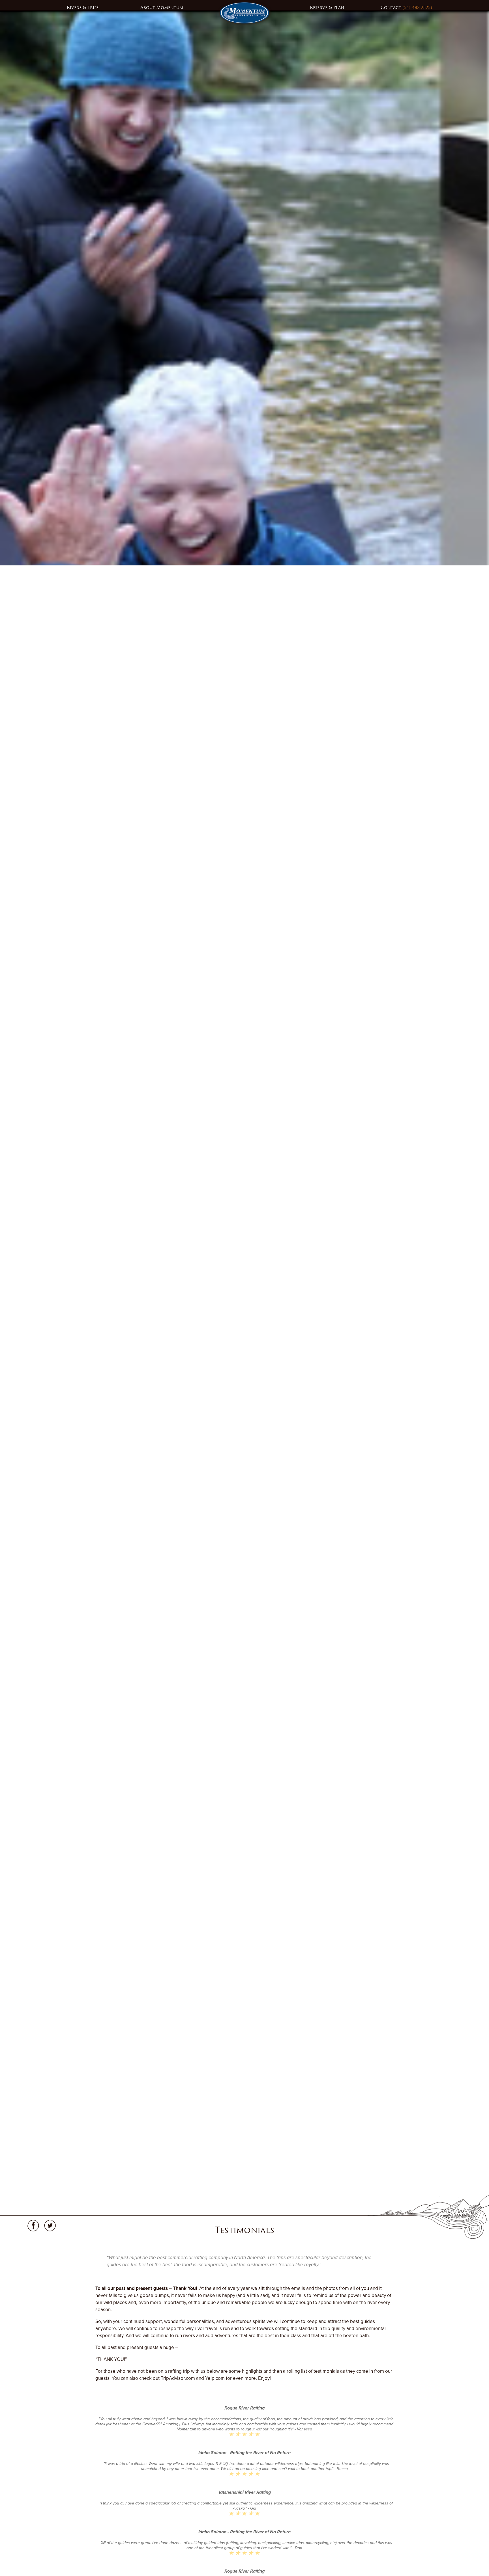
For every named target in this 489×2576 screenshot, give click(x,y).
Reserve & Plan (327, 7)
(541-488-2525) (417, 7)
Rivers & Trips (83, 7)
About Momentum (162, 7)
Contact (392, 7)
